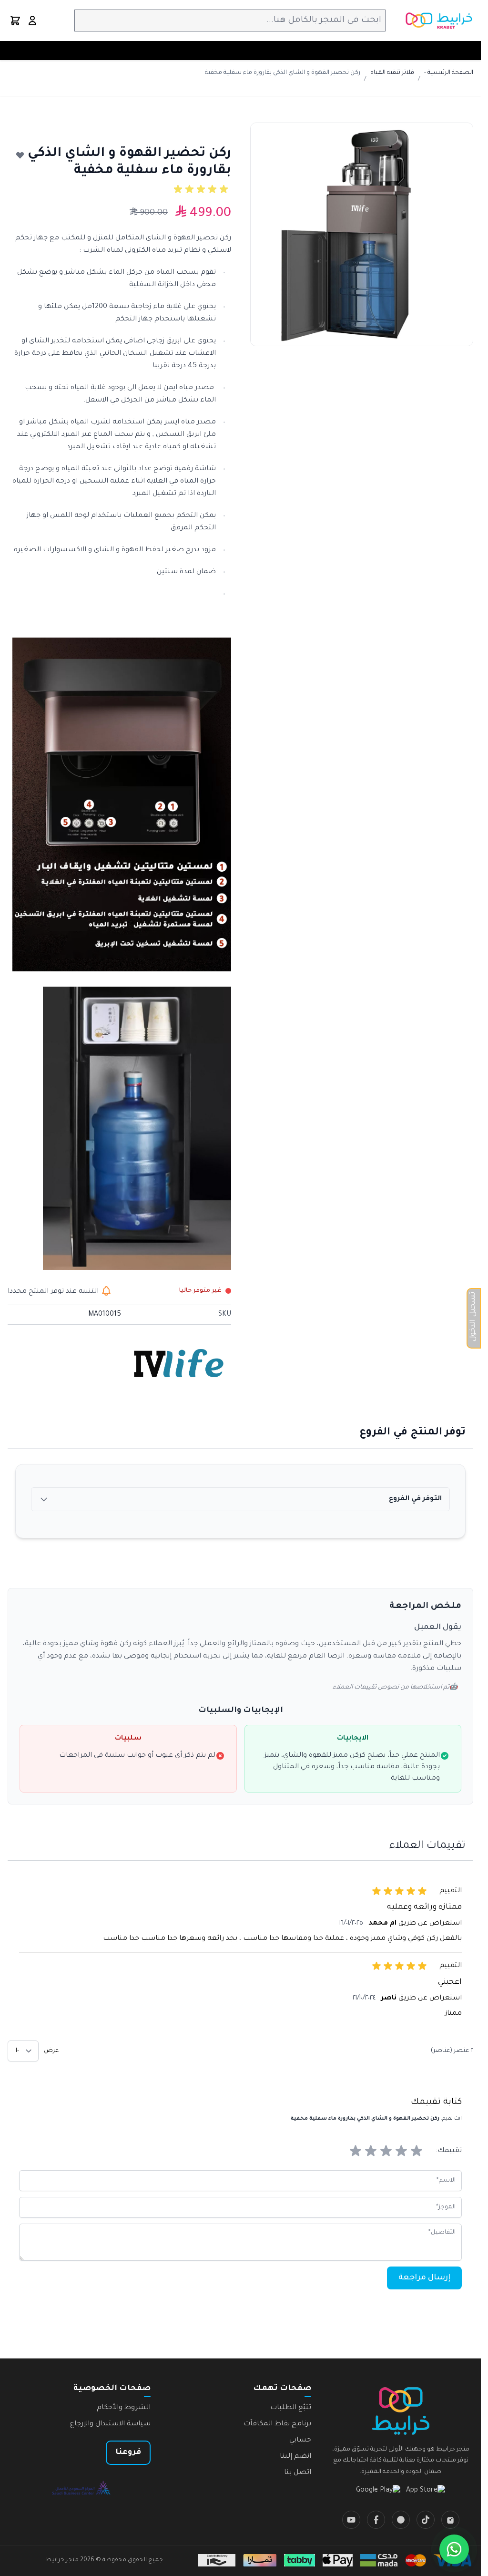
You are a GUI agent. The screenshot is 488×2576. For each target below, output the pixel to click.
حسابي (300, 2441)
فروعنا (128, 2452)
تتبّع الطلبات (291, 2408)
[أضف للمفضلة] (20, 155)
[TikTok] (426, 2520)
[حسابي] (32, 21)
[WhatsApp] (454, 2549)
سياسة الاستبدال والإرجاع (110, 2424)
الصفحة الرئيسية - (449, 73)
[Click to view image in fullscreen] (362, 234)
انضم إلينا (295, 2457)
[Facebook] (376, 2520)
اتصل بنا (298, 2473)
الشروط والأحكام (124, 2408)
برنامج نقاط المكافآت (277, 2424)
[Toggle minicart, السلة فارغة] (15, 21)
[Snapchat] (401, 2520)
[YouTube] (351, 2520)
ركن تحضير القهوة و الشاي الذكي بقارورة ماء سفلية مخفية (283, 73)
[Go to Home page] (439, 21)
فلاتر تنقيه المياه (392, 73)
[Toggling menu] (471, 51)
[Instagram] (450, 2520)
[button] (203, 189)
